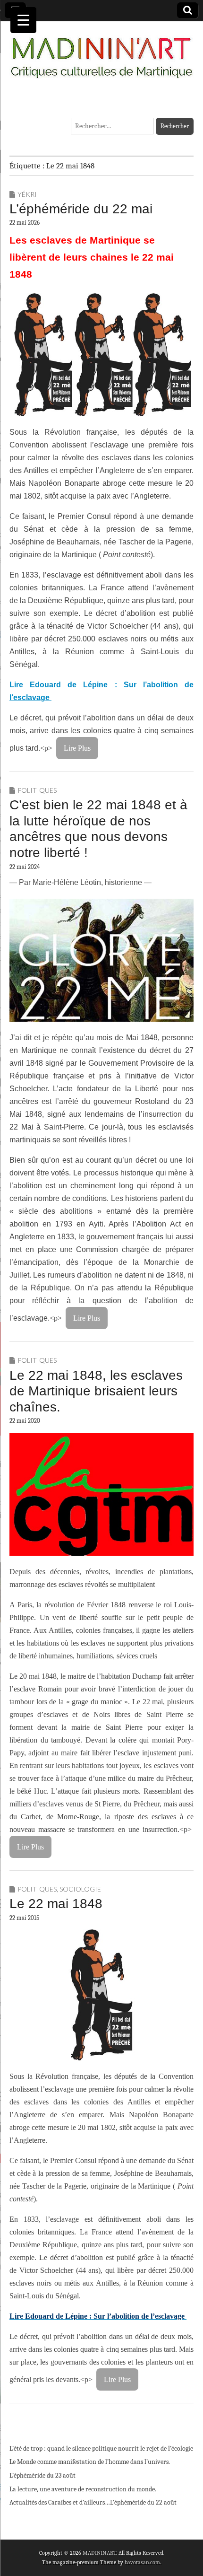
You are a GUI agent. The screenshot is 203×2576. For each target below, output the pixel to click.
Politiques (37, 790)
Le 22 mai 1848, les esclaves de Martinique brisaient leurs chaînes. (96, 1391)
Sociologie (80, 1889)
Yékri (27, 194)
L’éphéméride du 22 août (143, 2502)
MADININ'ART (99, 2553)
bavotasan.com (142, 2562)
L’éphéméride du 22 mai (81, 209)
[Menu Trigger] (23, 20)
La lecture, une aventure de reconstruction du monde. (83, 2489)
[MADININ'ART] (101, 52)
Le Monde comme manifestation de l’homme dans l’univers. (90, 2462)
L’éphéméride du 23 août (42, 2475)
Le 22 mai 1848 (56, 1904)
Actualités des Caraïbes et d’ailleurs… (60, 2502)
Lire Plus (77, 748)
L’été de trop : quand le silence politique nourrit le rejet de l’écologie (101, 2449)
